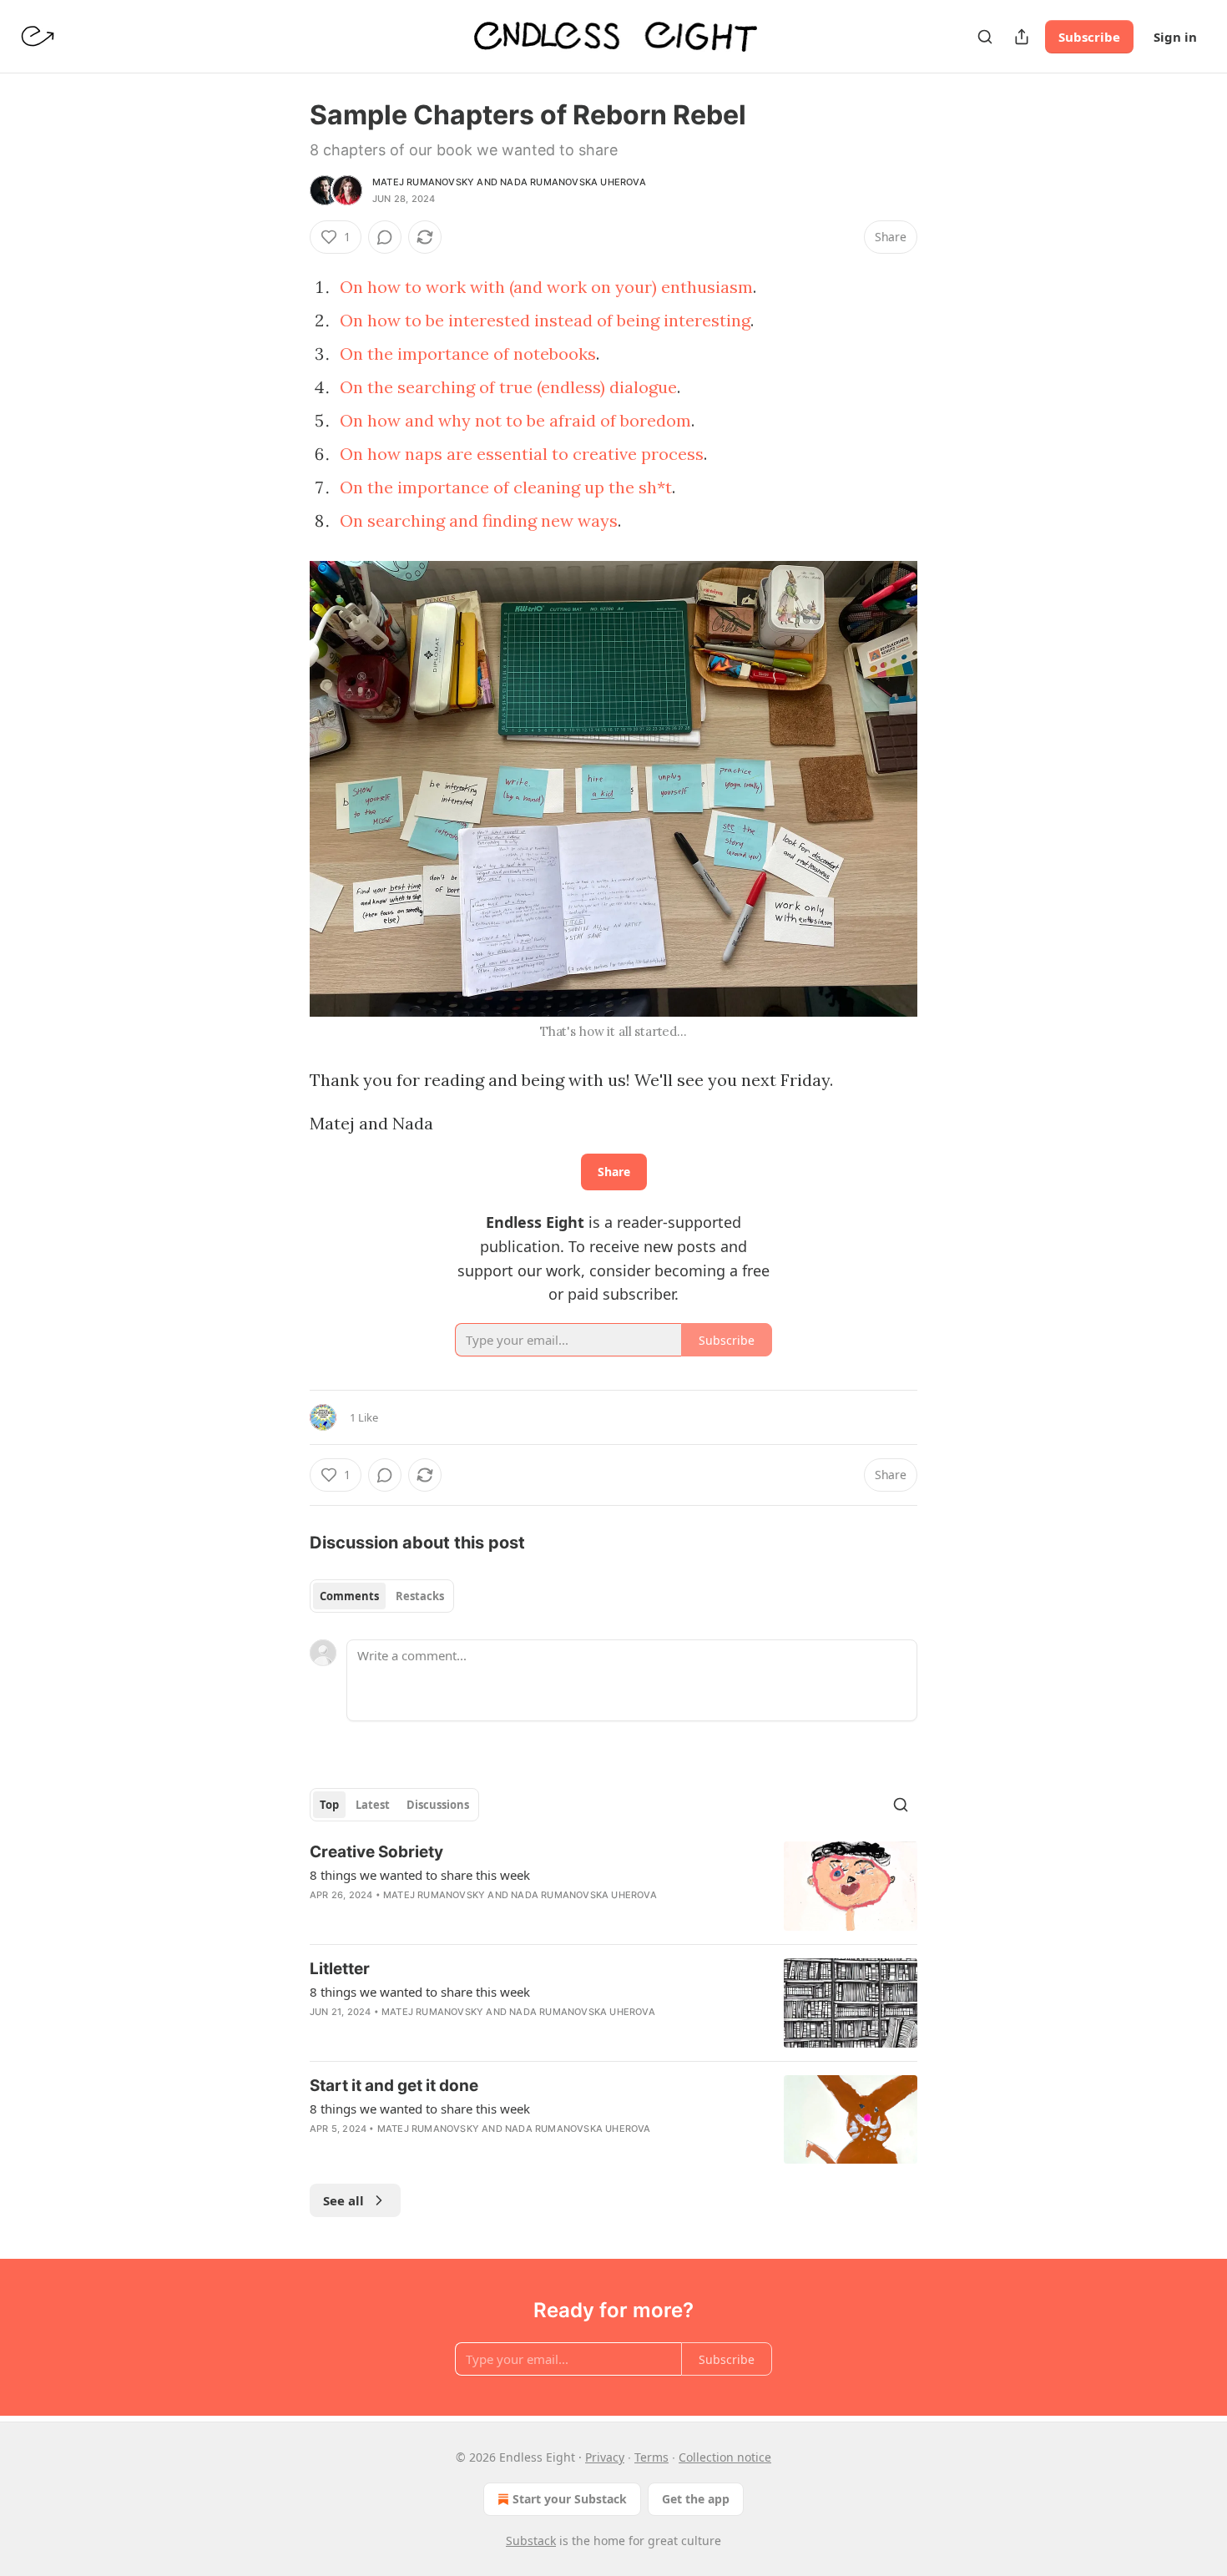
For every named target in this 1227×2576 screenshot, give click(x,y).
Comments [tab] (349, 1596)
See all (343, 2200)
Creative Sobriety (376, 1852)
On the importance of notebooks (468, 354)
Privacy (605, 2457)
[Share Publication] (1022, 37)
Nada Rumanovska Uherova (573, 182)
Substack (531, 2541)
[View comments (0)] (385, 237)
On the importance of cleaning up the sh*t (506, 487)
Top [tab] (329, 1805)
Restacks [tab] (420, 1596)
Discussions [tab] (438, 1805)
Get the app (696, 2499)
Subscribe (1089, 37)
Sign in (1175, 37)
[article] (613, 1886)
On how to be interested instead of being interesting (545, 320)
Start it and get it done (394, 2086)
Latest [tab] (373, 1805)
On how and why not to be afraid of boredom (515, 420)
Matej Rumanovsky (423, 182)
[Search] (985, 37)
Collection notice (725, 2457)
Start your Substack (570, 2499)
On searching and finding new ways (479, 520)
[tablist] (382, 1596)
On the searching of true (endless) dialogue (508, 387)
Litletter (340, 1969)
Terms (651, 2457)
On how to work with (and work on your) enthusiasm (546, 287)
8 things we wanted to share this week (420, 1875)
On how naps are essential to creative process (522, 454)
